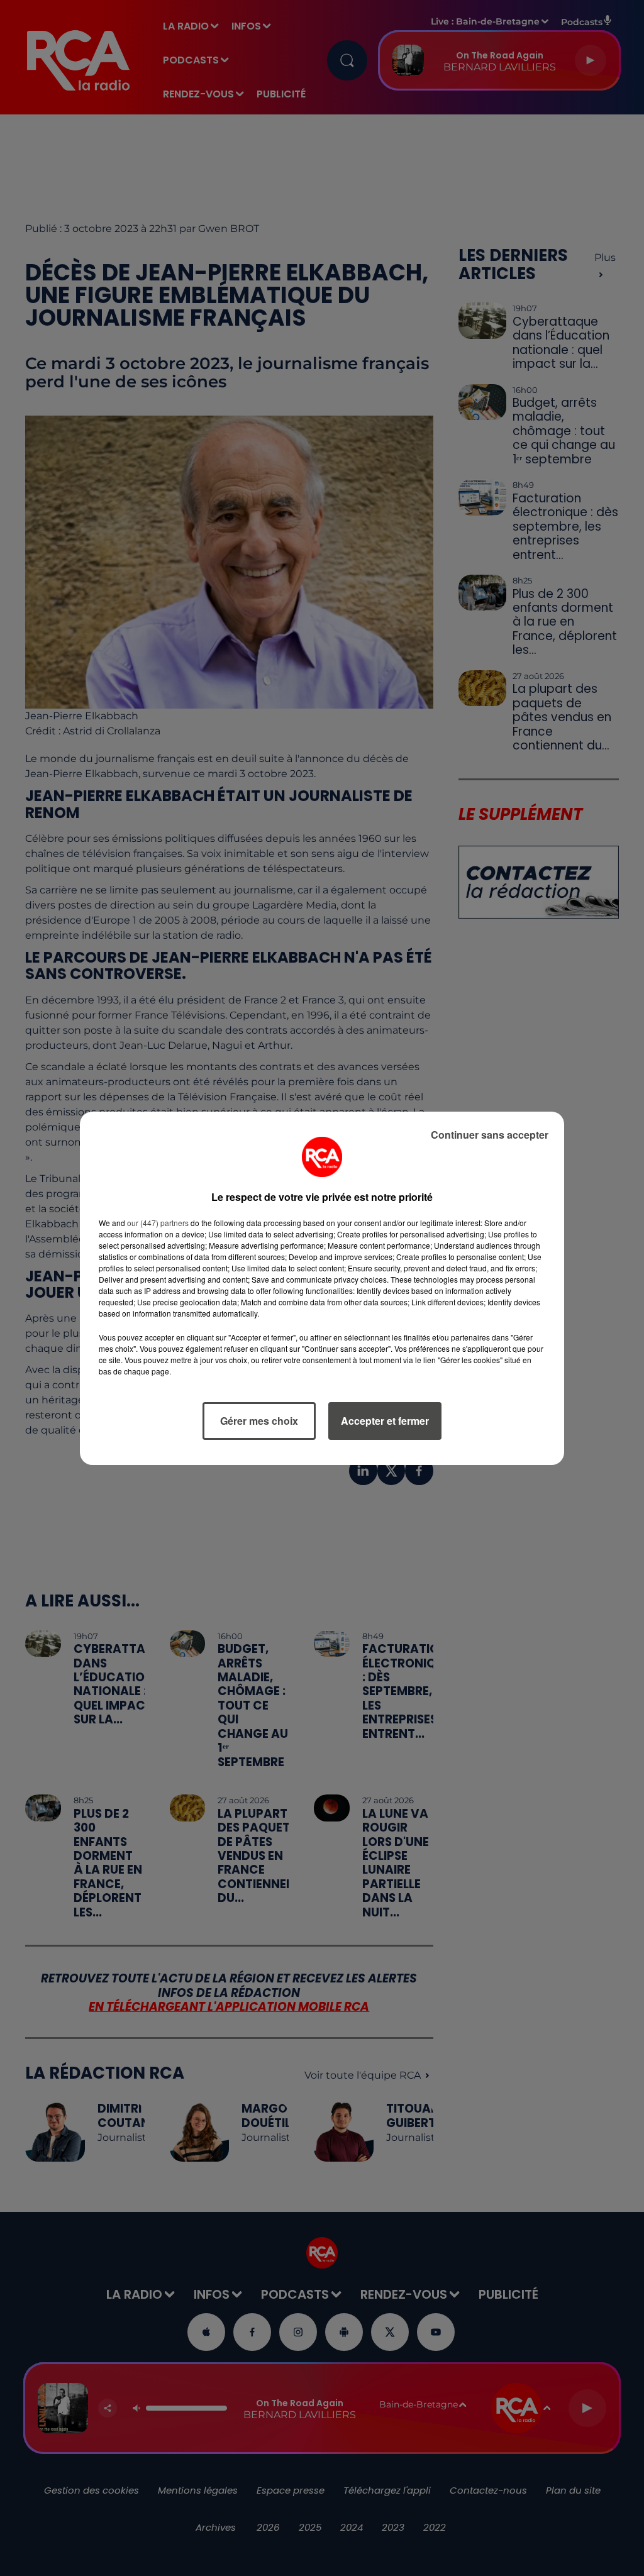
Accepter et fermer (385, 1421)
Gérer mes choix (259, 1421)
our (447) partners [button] (158, 1223)
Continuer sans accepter (490, 1135)
